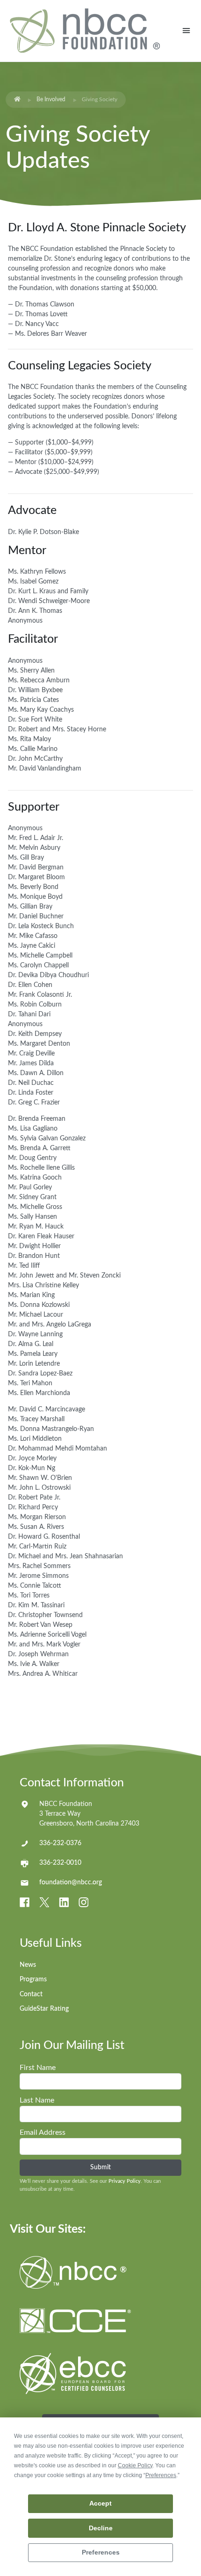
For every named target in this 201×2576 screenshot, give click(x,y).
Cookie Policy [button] (135, 2465)
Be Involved (51, 99)
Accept (100, 2503)
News (28, 1965)
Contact (31, 1994)
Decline (101, 2528)
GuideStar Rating (44, 2009)
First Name (38, 2068)
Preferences (101, 2552)
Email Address (43, 2132)
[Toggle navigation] (186, 31)
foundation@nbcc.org (71, 1882)
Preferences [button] (161, 2475)
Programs (33, 1979)
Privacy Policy (125, 2181)
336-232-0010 (60, 1863)
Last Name (37, 2100)
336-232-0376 (60, 1843)
